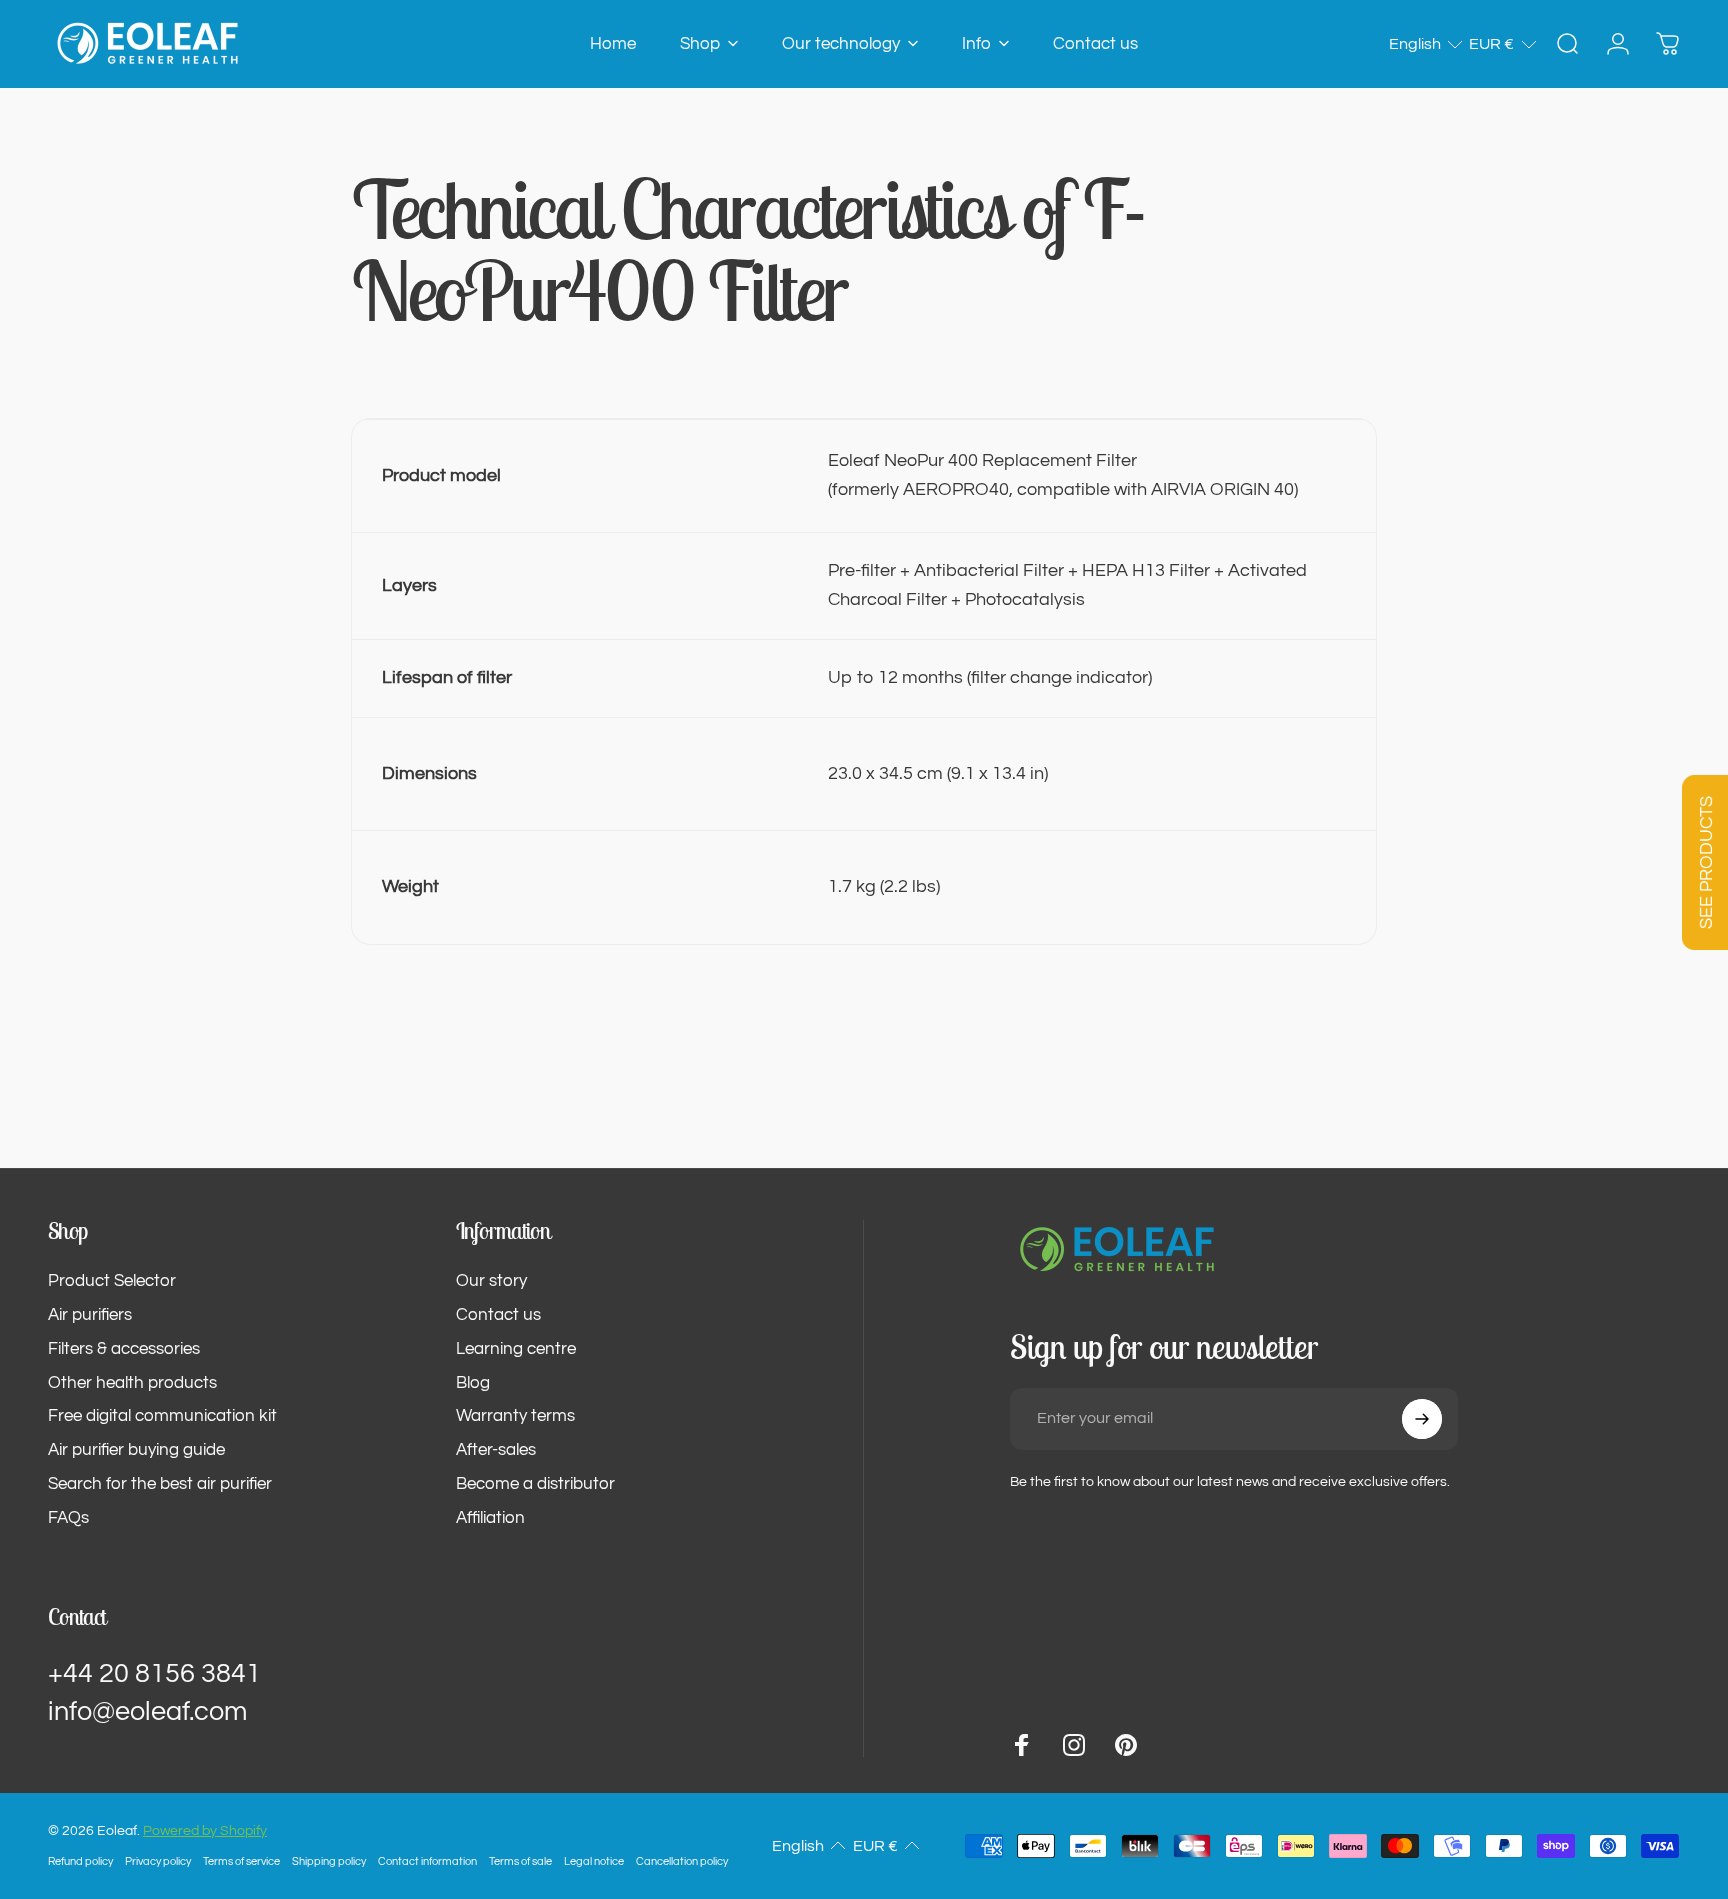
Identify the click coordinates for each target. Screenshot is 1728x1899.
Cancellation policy (682, 1861)
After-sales (496, 1450)
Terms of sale (520, 1861)
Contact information (427, 1861)
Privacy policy (158, 1861)
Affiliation (490, 1518)
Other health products (132, 1383)
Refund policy (80, 1861)
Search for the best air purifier (160, 1484)
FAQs (68, 1518)
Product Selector (112, 1281)
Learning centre (516, 1349)
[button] (1426, 44)
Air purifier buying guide (136, 1450)
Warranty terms (515, 1416)
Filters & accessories (124, 1349)
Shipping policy (329, 1861)
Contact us (498, 1315)
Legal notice (594, 1861)
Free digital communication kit (162, 1416)
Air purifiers (90, 1315)
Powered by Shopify (205, 1831)
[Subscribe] (1422, 1419)
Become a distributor (535, 1484)
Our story (491, 1281)
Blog (473, 1383)
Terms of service (241, 1861)
